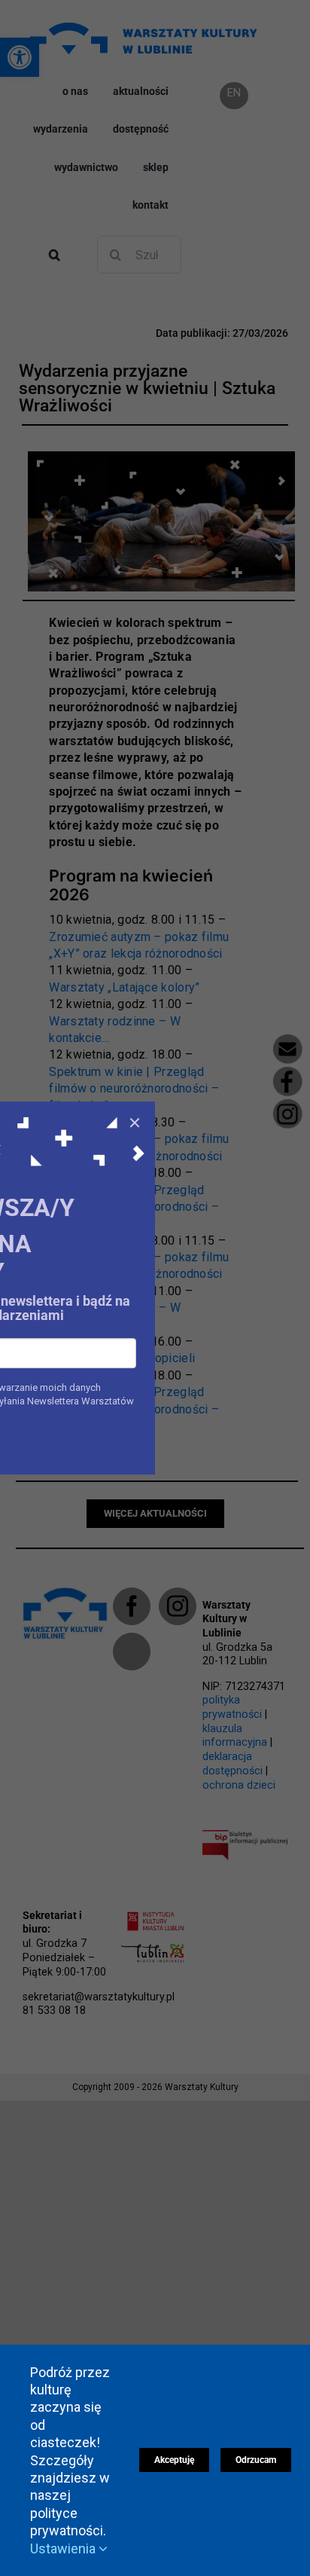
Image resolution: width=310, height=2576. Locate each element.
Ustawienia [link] (64, 2548)
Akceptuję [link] (174, 2460)
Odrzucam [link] (256, 2460)
